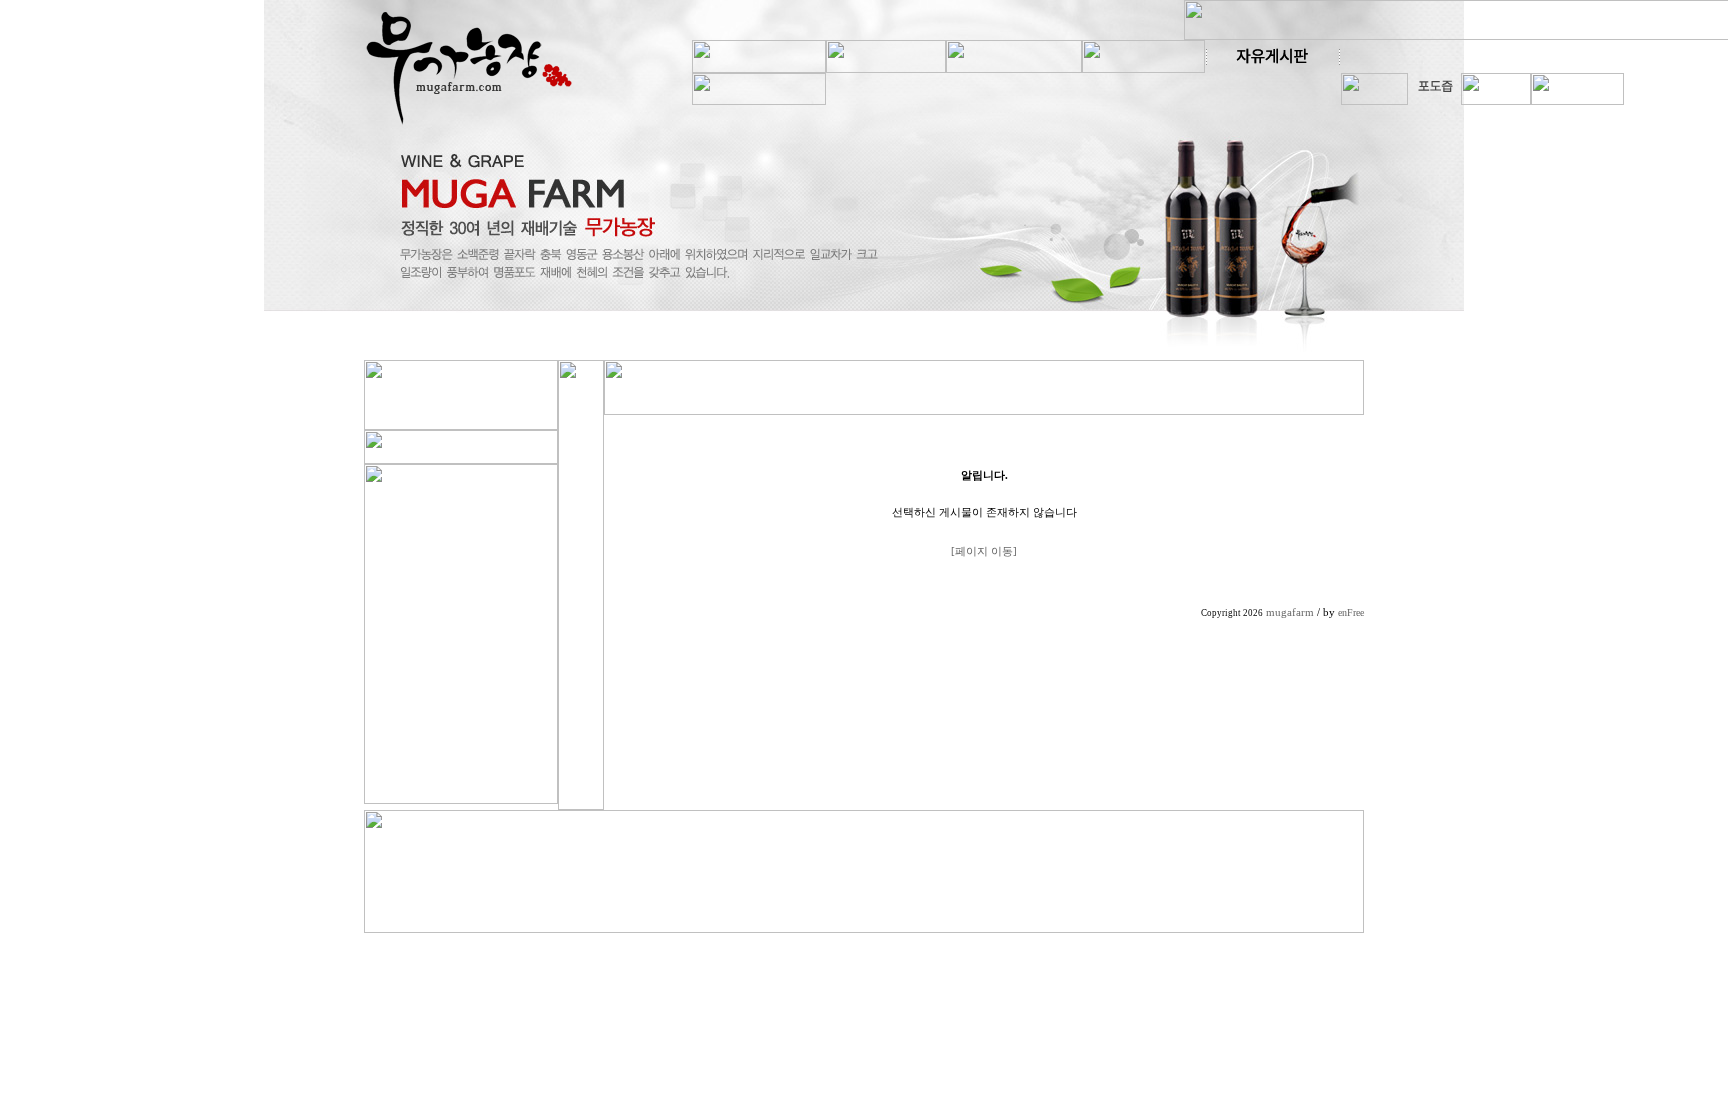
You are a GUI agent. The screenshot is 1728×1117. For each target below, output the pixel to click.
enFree (1351, 612)
